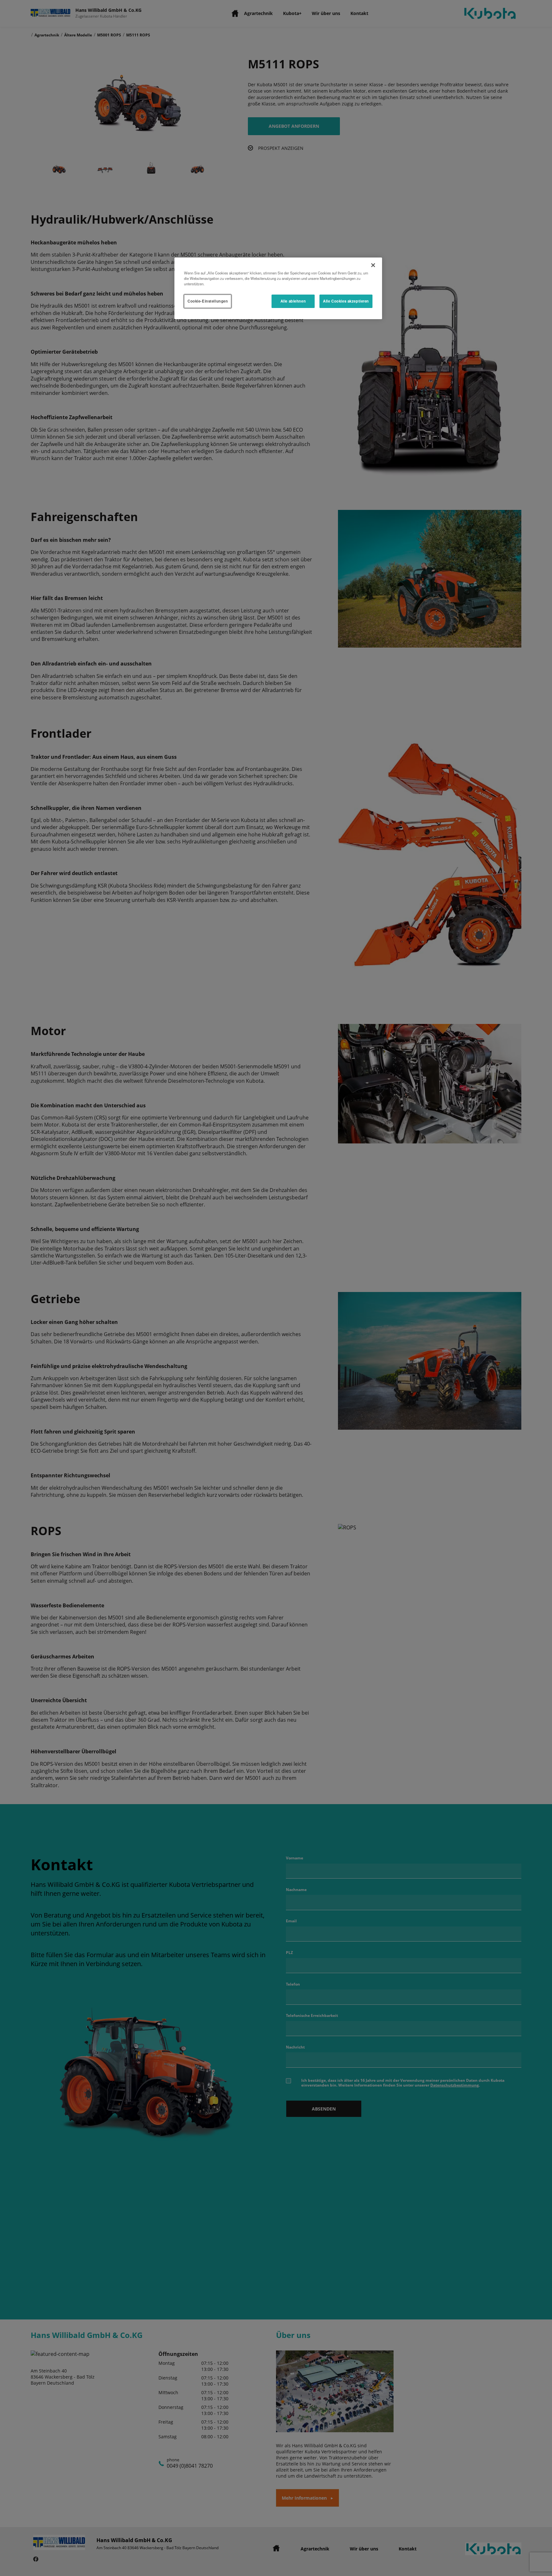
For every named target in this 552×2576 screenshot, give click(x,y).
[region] (278, 288)
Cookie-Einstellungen (208, 301)
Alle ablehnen (293, 301)
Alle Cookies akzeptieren (346, 301)
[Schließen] (373, 265)
